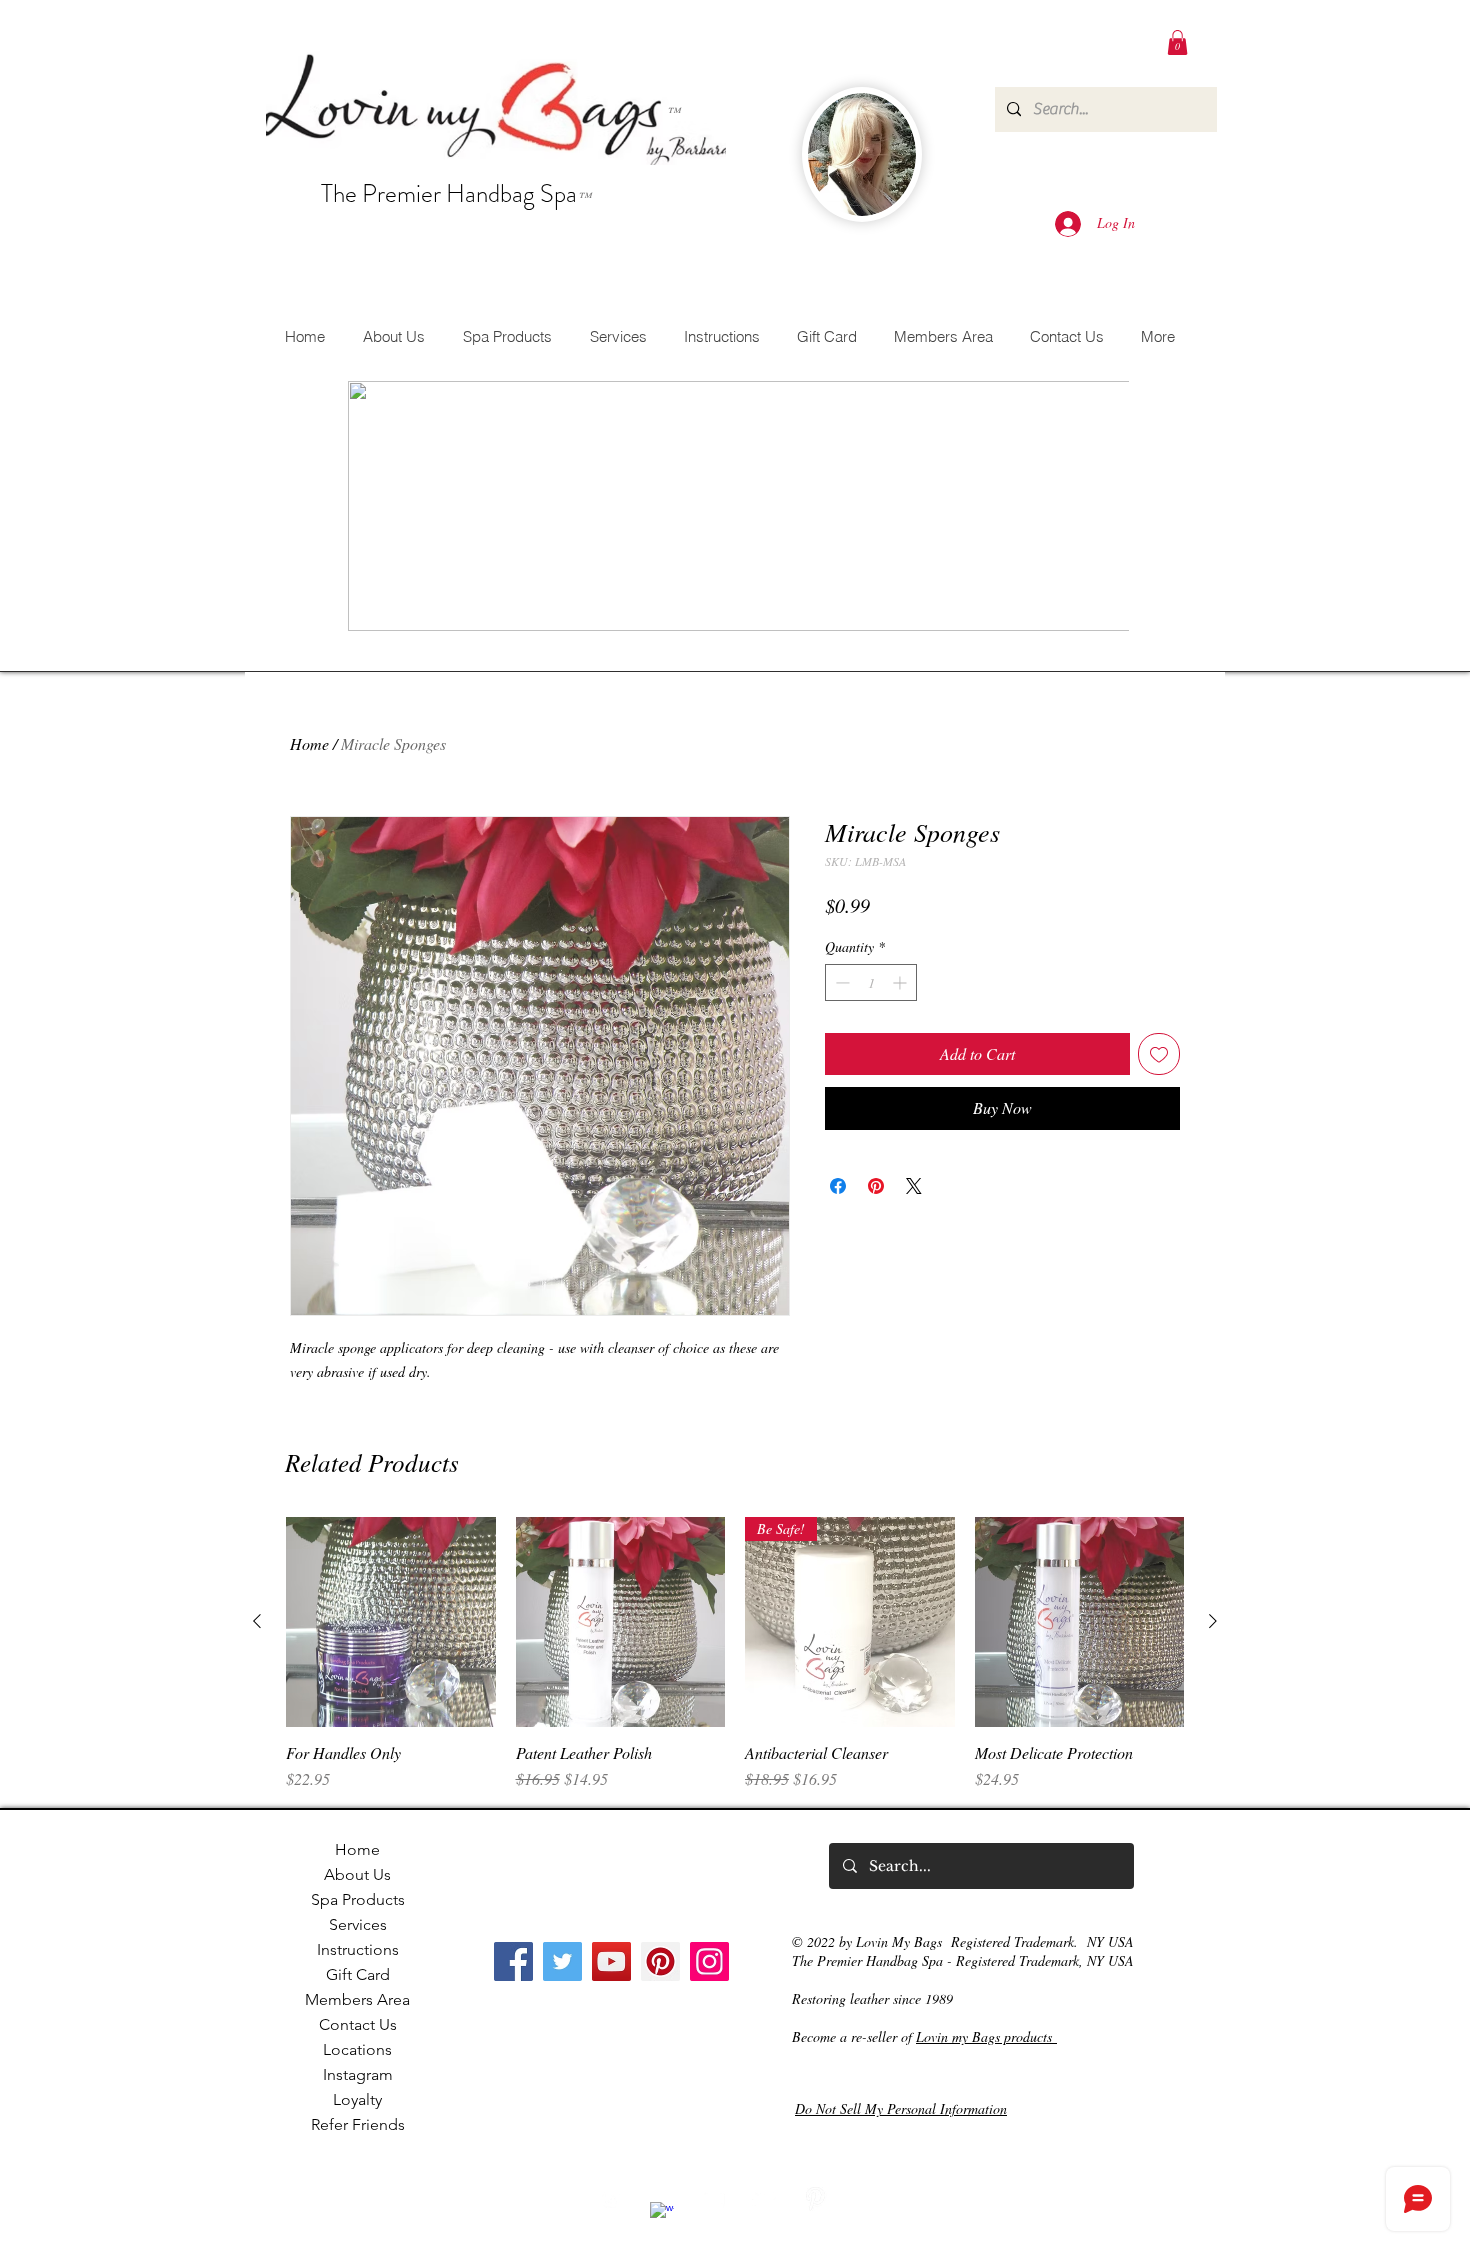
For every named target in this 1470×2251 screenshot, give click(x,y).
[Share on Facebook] (838, 1186)
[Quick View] (391, 1622)
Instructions (358, 1949)
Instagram (358, 2074)
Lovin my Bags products (986, 2036)
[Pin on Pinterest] (876, 1186)
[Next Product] (1213, 1621)
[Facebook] (513, 1961)
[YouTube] (611, 1961)
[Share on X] (914, 1186)
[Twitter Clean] (764, 2199)
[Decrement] (840, 982)
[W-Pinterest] (815, 2199)
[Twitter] (562, 1961)
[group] (735, 1654)
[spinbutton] (871, 982)
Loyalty (357, 2099)
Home (309, 743)
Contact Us (358, 2024)
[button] (1177, 42)
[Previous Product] (257, 1621)
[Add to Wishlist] (1159, 1054)
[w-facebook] (662, 2214)
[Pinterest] (660, 1961)
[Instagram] (709, 1961)
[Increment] (901, 982)
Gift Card (358, 1974)
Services (358, 1924)
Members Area (357, 1999)
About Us (357, 1874)
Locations (357, 2049)
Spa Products (358, 1899)
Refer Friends (358, 2124)
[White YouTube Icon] (713, 2199)
